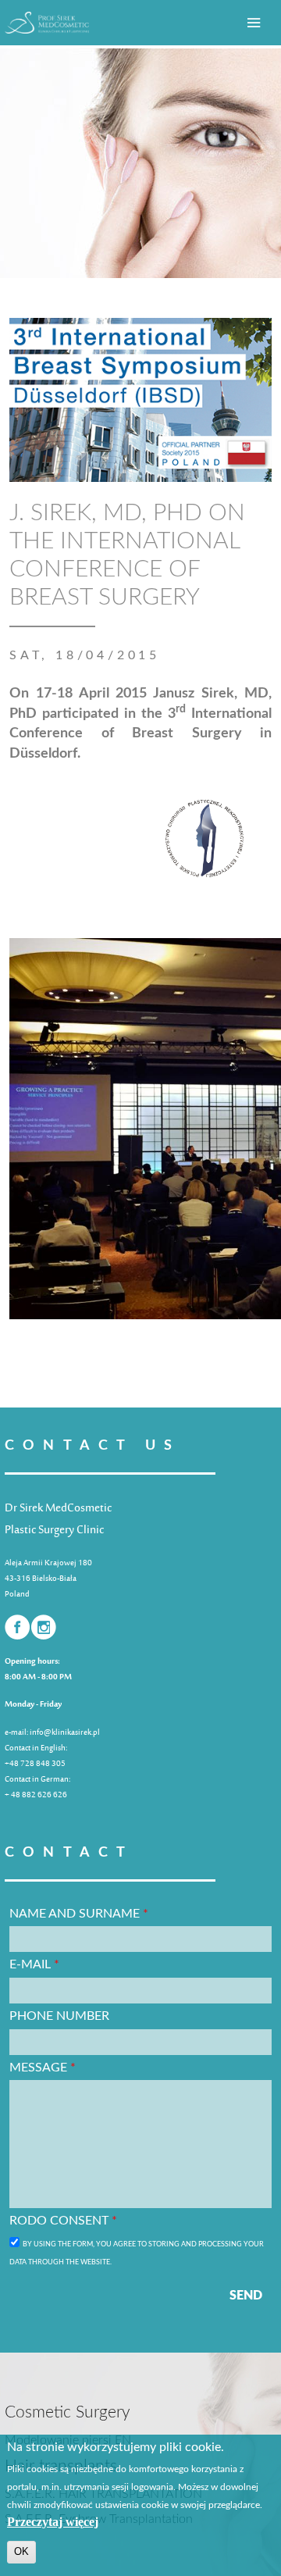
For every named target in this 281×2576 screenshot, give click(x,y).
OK (21, 2551)
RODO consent (63, 2221)
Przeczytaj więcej (53, 2522)
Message (43, 2068)
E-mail (34, 1964)
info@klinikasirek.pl (65, 1733)
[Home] (47, 23)
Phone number (59, 2016)
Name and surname (79, 1914)
